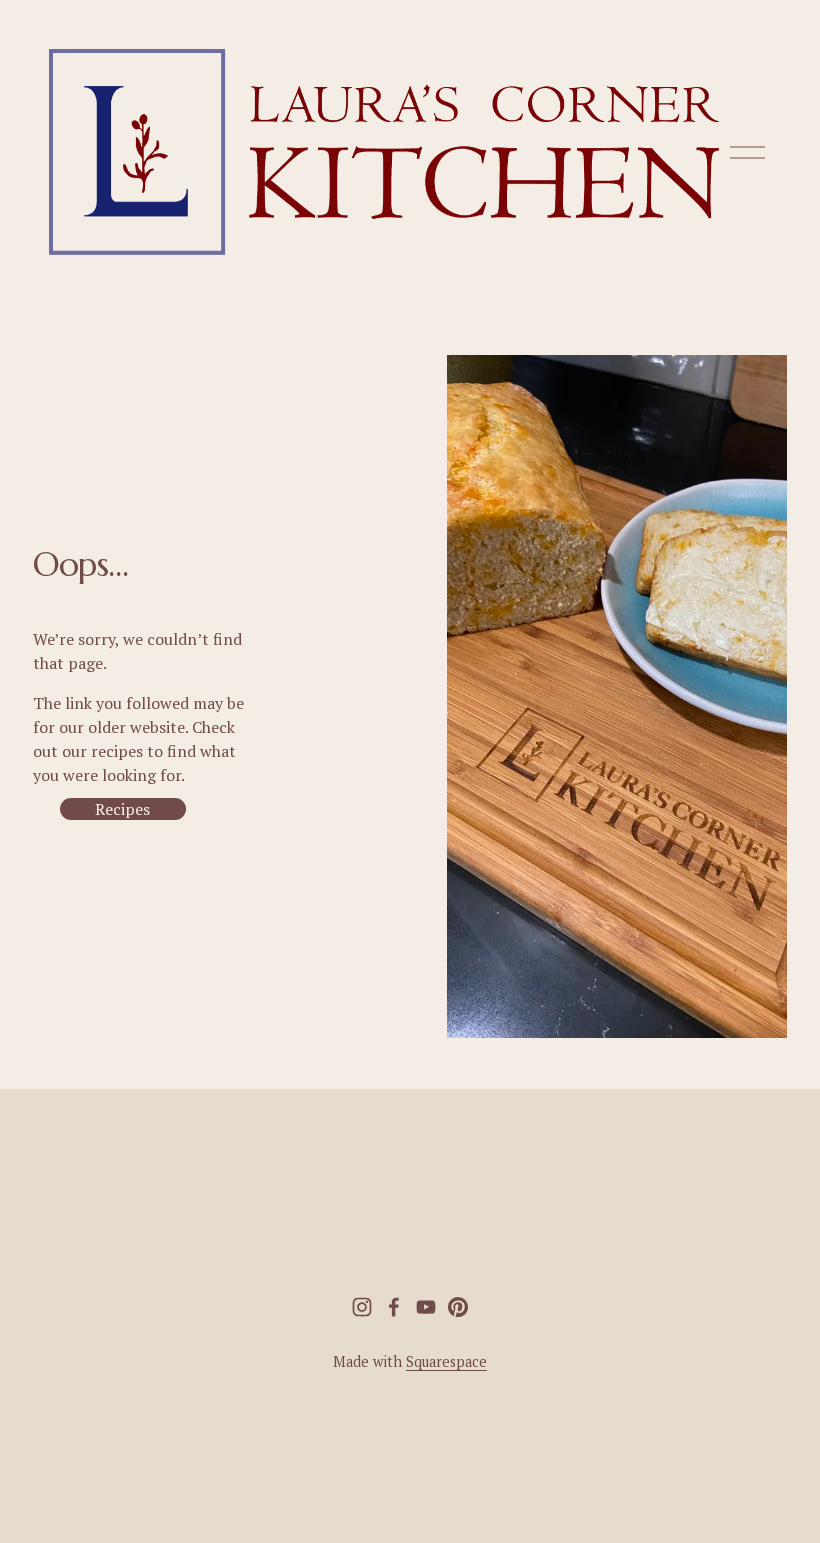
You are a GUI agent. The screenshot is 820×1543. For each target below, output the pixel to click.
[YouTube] (426, 1307)
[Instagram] (362, 1307)
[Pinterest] (458, 1307)
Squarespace (446, 1361)
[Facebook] (394, 1307)
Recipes (122, 809)
